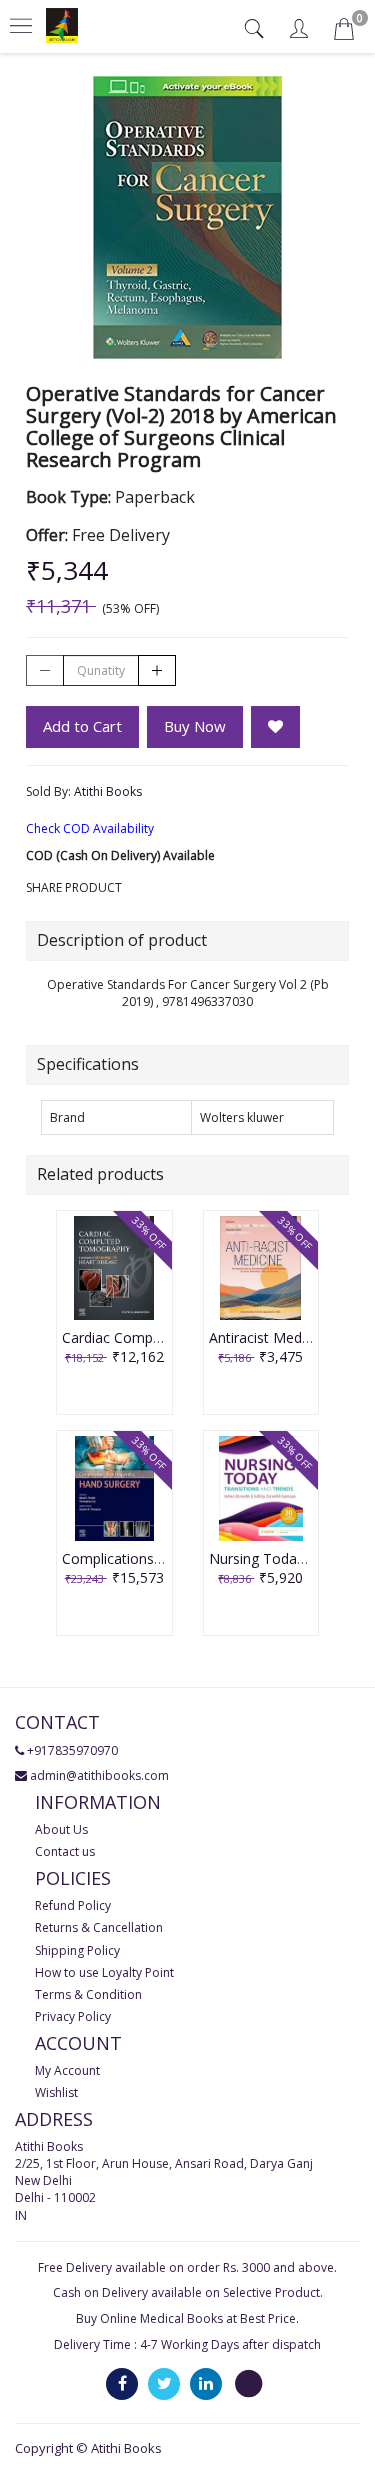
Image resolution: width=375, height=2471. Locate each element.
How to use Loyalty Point (104, 1972)
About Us (61, 1829)
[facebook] (122, 2382)
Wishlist (56, 2092)
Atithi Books (108, 791)
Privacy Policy (73, 2016)
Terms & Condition (88, 1994)
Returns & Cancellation (99, 1927)
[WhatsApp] (248, 2382)
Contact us (65, 1851)
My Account (67, 2070)
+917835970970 (72, 1750)
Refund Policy (73, 1905)
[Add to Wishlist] (275, 727)
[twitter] (164, 2382)
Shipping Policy (77, 1950)
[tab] (256, 28)
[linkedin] (206, 2382)
